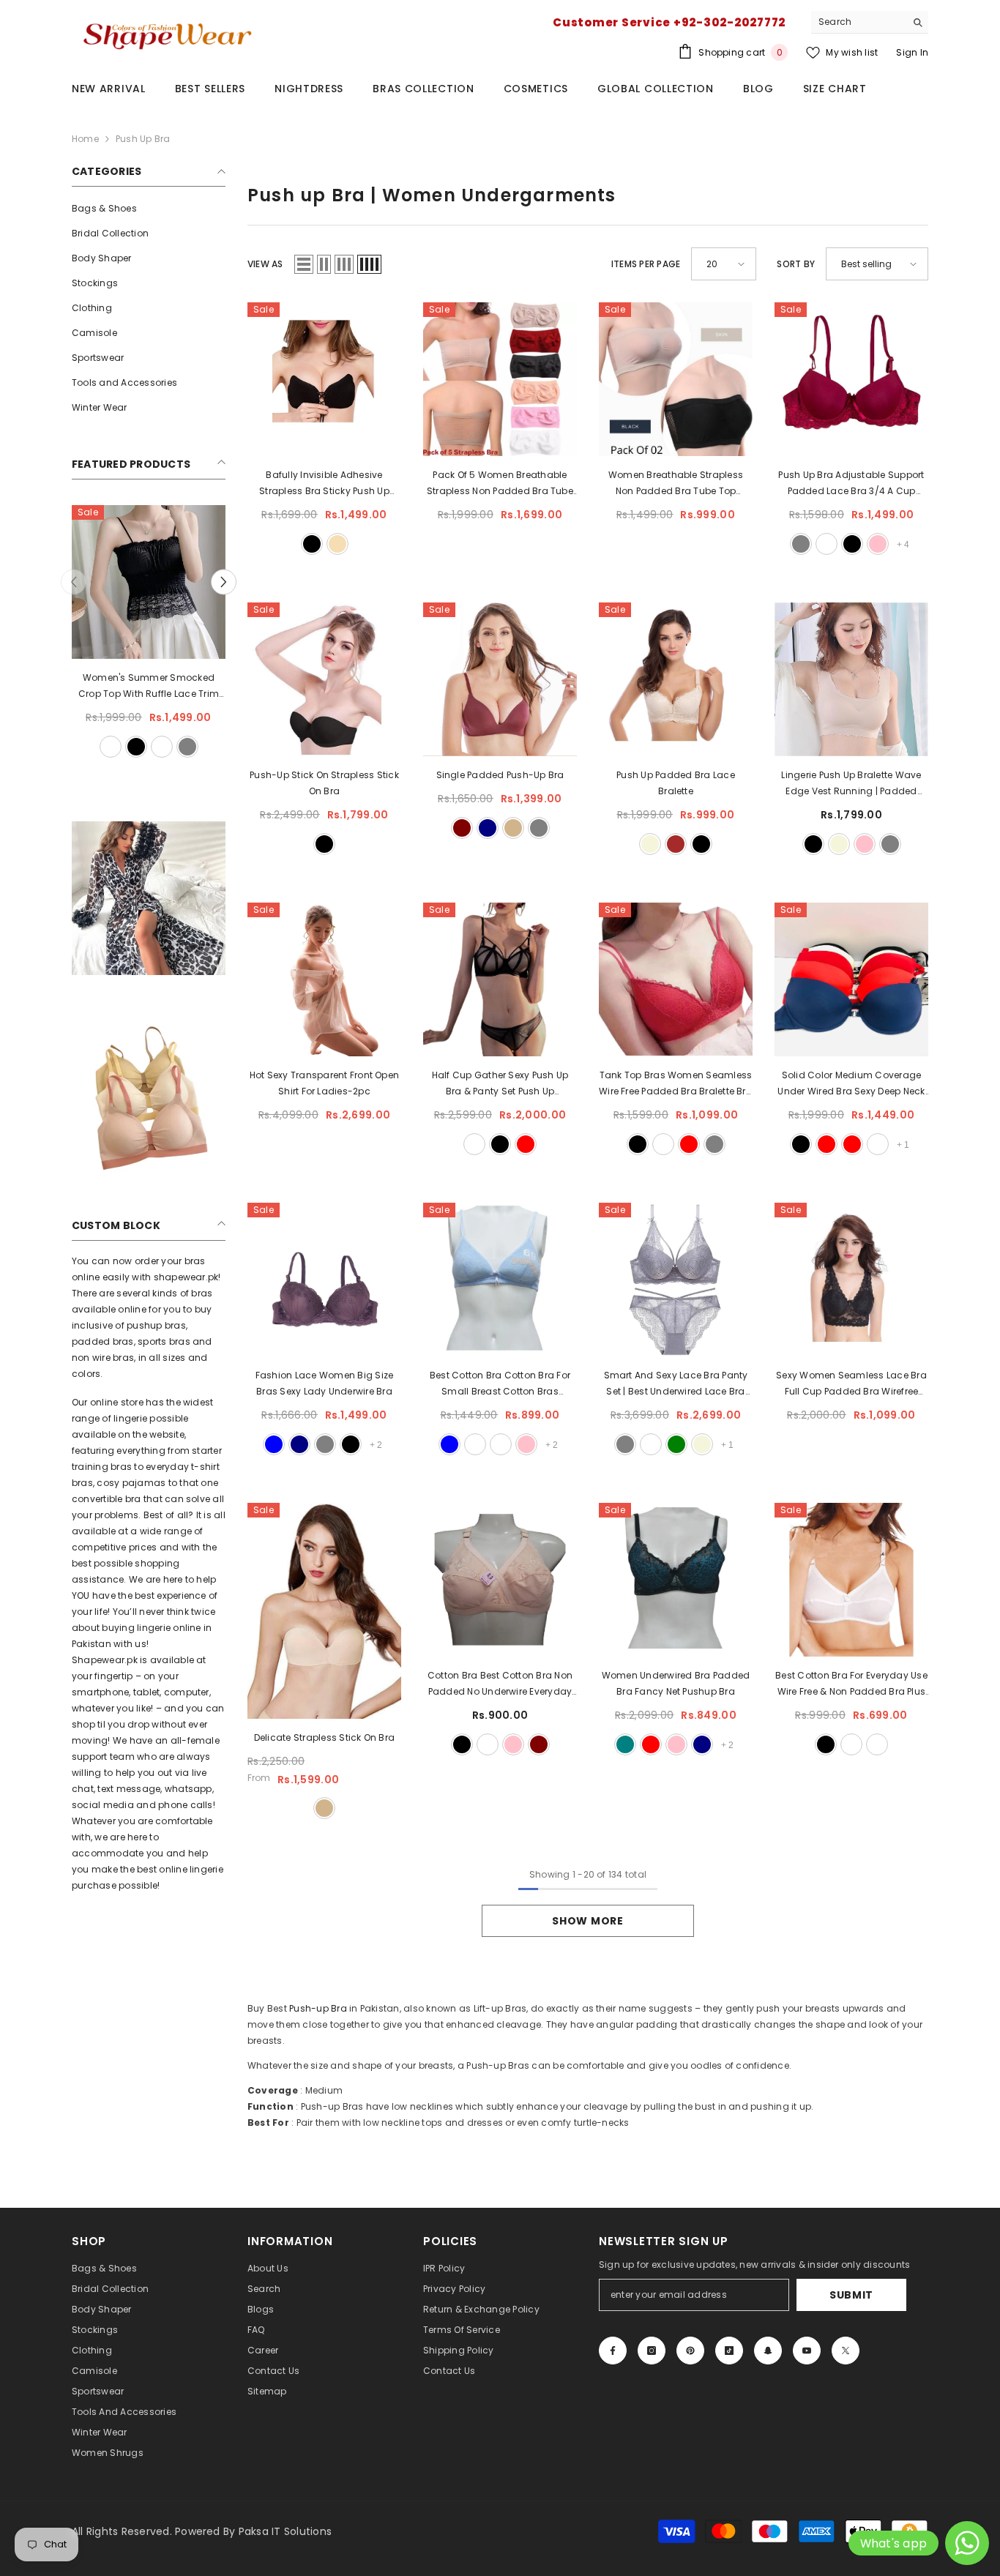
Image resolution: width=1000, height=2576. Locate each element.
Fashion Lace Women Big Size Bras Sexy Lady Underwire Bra (324, 1383)
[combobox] (858, 22)
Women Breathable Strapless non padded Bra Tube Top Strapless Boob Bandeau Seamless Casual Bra (676, 484)
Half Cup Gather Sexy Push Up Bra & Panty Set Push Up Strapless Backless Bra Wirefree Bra (500, 1084)
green (676, 1444)
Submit (851, 2295)
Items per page (646, 264)
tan (513, 828)
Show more (587, 1921)
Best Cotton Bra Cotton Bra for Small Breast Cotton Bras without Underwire (500, 1384)
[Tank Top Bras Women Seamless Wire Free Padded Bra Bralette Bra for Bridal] (676, 979)
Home (85, 139)
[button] (74, 582)
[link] (149, 898)
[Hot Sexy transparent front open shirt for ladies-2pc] (324, 979)
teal (625, 1744)
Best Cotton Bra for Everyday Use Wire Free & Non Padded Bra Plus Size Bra (851, 1684)
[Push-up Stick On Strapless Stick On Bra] (324, 679)
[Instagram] (652, 2351)
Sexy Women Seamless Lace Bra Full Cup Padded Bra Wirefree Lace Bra (851, 1384)
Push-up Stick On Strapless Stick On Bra (324, 783)
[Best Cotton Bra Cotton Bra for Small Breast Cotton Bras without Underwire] (500, 1280)
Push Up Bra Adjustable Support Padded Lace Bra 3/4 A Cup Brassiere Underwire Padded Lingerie (851, 484)
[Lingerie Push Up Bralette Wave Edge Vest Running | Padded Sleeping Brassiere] (851, 679)
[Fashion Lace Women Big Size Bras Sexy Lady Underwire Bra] (324, 1280)
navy (488, 828)
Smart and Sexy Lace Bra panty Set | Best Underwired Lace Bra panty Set (676, 1384)
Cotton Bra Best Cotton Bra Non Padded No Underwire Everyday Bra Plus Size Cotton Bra (500, 1684)
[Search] (870, 22)
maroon (462, 828)
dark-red (852, 1144)
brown (676, 844)
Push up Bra (143, 139)
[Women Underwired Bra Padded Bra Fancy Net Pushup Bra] (676, 1580)
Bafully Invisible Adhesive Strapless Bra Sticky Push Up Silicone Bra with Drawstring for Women (324, 484)
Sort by (796, 264)
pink (878, 544)
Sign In (912, 52)
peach (475, 1444)
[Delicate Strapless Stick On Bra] (324, 1611)
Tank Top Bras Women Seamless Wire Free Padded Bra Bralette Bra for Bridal (676, 1084)
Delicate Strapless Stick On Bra (324, 1737)
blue (274, 1444)
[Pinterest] (690, 2351)
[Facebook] (613, 2351)
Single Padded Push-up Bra (500, 775)
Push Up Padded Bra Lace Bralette (676, 783)
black (174, 747)
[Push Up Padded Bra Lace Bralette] (676, 679)
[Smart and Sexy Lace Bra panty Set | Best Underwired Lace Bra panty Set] (676, 1280)
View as (265, 264)
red (526, 1144)
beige (650, 844)
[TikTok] (729, 2351)
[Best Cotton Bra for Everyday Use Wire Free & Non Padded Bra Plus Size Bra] (851, 1580)
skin (123, 747)
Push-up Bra (318, 2008)
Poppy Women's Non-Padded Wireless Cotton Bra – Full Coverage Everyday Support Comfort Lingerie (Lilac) (149, 687)
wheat (337, 544)
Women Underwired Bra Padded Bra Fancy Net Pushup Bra (676, 1683)
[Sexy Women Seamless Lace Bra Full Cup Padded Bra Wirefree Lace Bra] (851, 1280)
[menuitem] (149, 209)
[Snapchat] (768, 2351)
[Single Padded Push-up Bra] (500, 679)
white (474, 1144)
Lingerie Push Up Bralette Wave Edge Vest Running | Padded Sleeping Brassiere (851, 784)
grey (539, 828)
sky (501, 1444)
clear (651, 1444)
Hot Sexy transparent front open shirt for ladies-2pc (324, 1083)
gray (149, 747)
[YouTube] (807, 2351)
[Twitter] (846, 2351)
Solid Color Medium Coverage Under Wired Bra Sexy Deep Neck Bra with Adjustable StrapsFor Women (851, 1084)
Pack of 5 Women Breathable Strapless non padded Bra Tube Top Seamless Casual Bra (500, 484)
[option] (149, 633)
